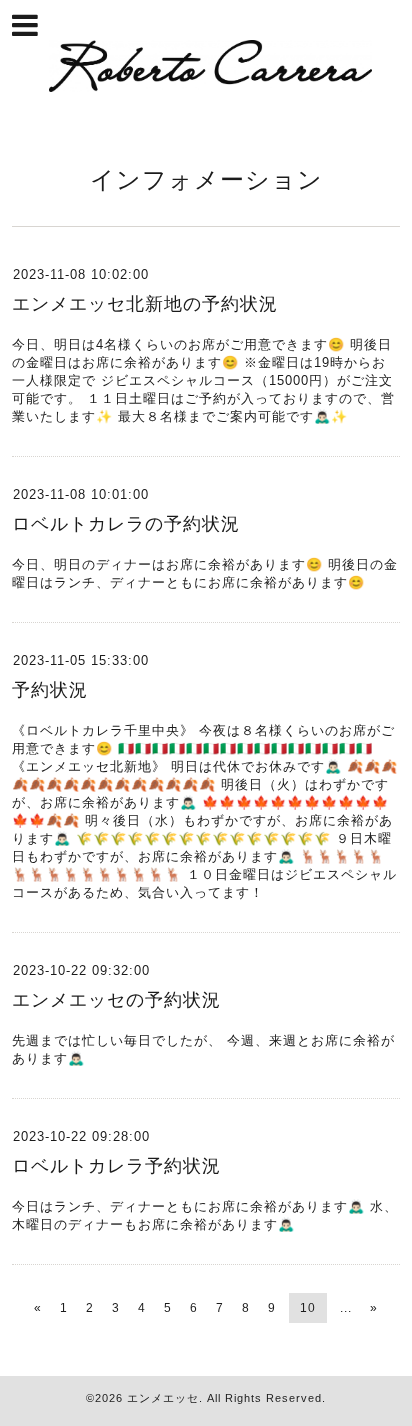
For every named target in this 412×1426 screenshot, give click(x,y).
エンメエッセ (163, 1398)
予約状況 (50, 690)
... (346, 1308)
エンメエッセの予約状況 (116, 1000)
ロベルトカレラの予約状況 (126, 524)
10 (308, 1308)
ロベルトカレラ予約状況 (116, 1166)
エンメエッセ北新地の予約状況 (145, 304)
